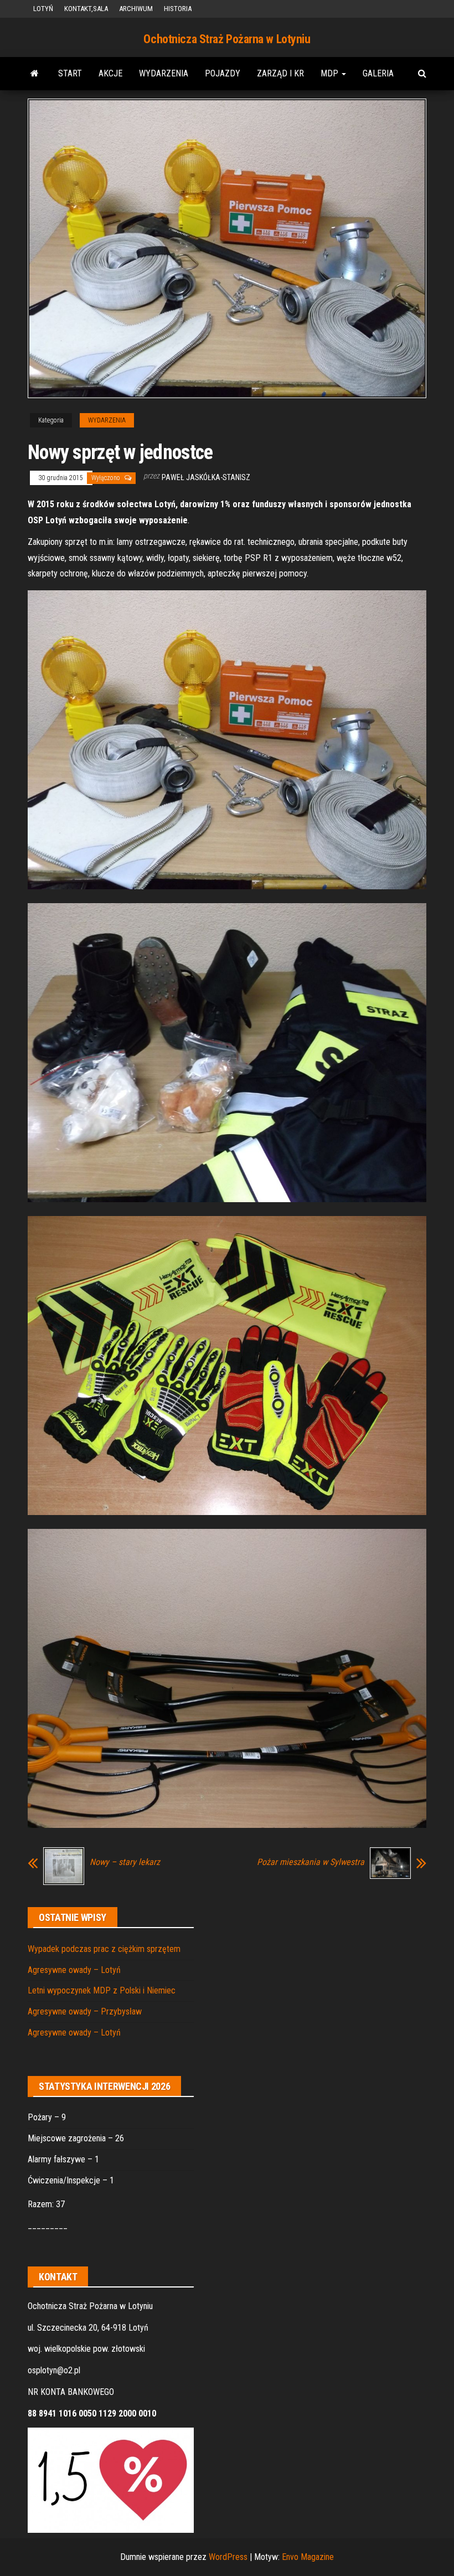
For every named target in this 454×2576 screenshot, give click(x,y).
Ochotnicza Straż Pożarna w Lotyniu (227, 39)
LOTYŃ (43, 9)
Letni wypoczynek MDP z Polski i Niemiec (102, 1990)
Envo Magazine (308, 2557)
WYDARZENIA (164, 73)
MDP (331, 73)
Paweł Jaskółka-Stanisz (206, 477)
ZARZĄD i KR (280, 73)
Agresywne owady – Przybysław (85, 2011)
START (70, 73)
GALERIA (378, 73)
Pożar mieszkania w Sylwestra (311, 1862)
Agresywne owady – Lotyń (74, 1970)
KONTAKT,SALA (86, 9)
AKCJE (110, 73)
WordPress (228, 2557)
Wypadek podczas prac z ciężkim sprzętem (104, 1949)
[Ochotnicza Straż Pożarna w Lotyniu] (35, 74)
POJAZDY (223, 73)
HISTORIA (178, 9)
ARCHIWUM (136, 9)
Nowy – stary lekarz (125, 1862)
